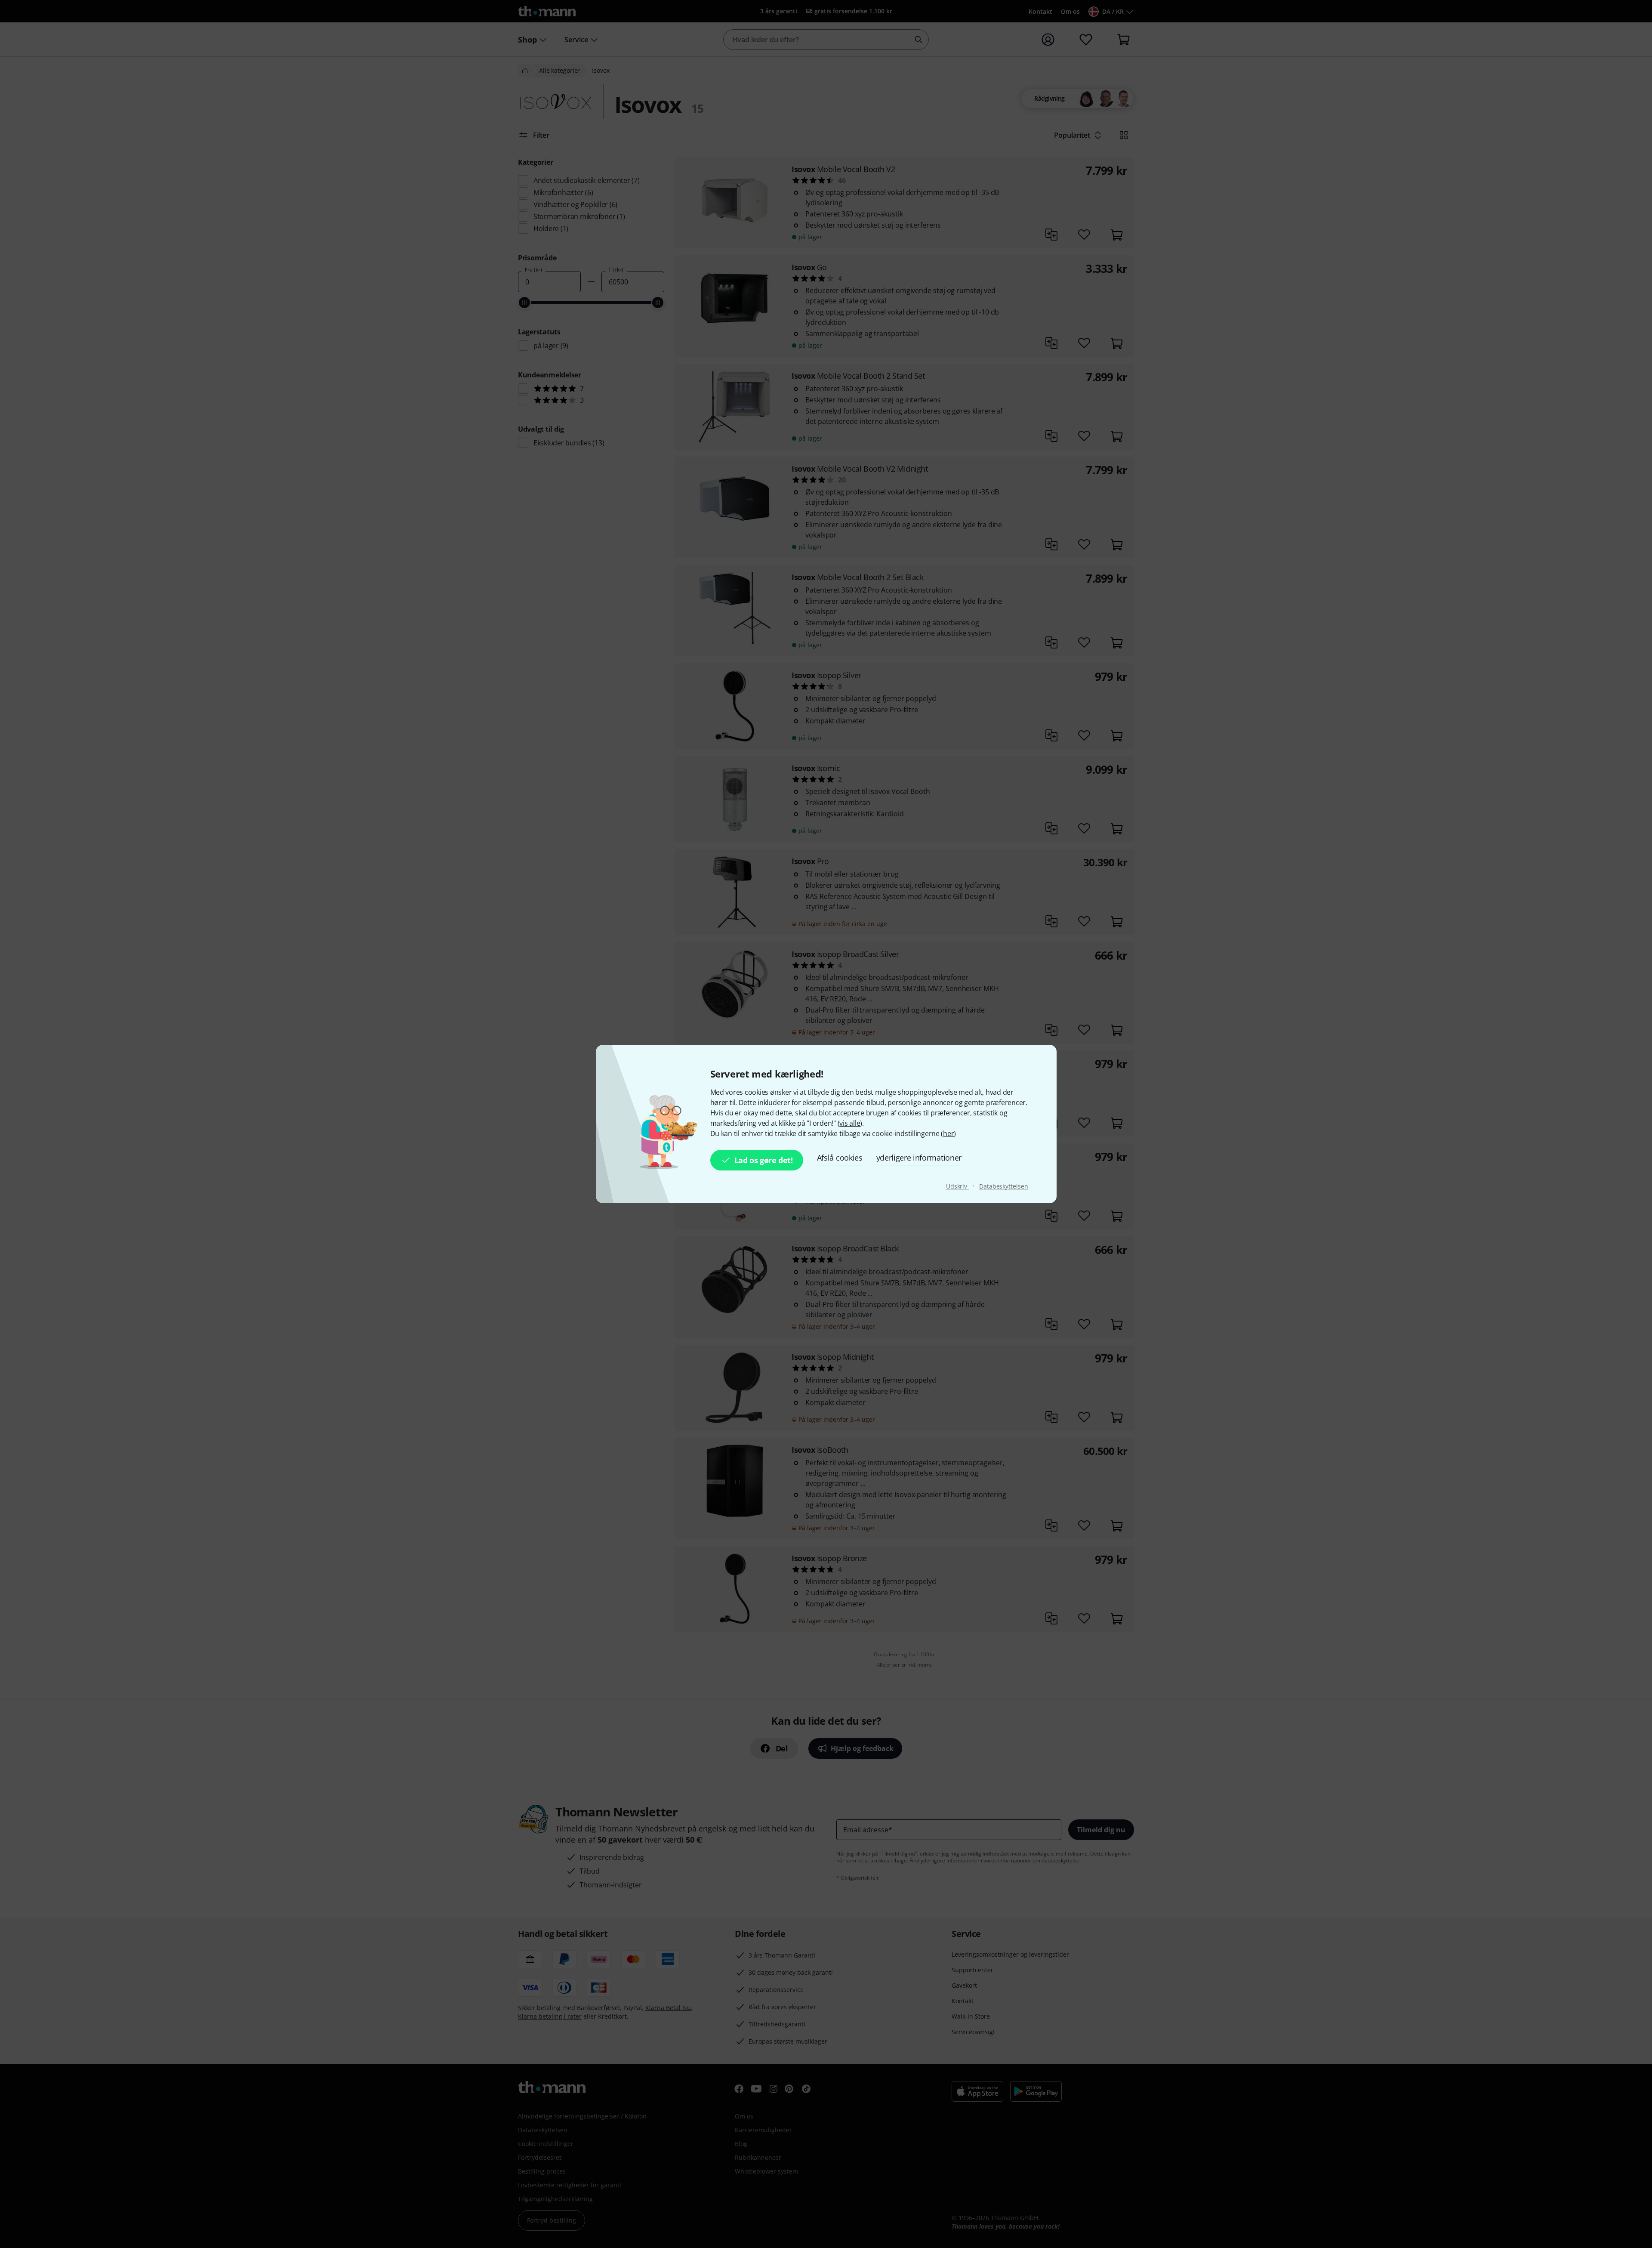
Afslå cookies (840, 1158)
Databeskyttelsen (1003, 1186)
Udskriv (957, 1186)
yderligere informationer (919, 1158)
